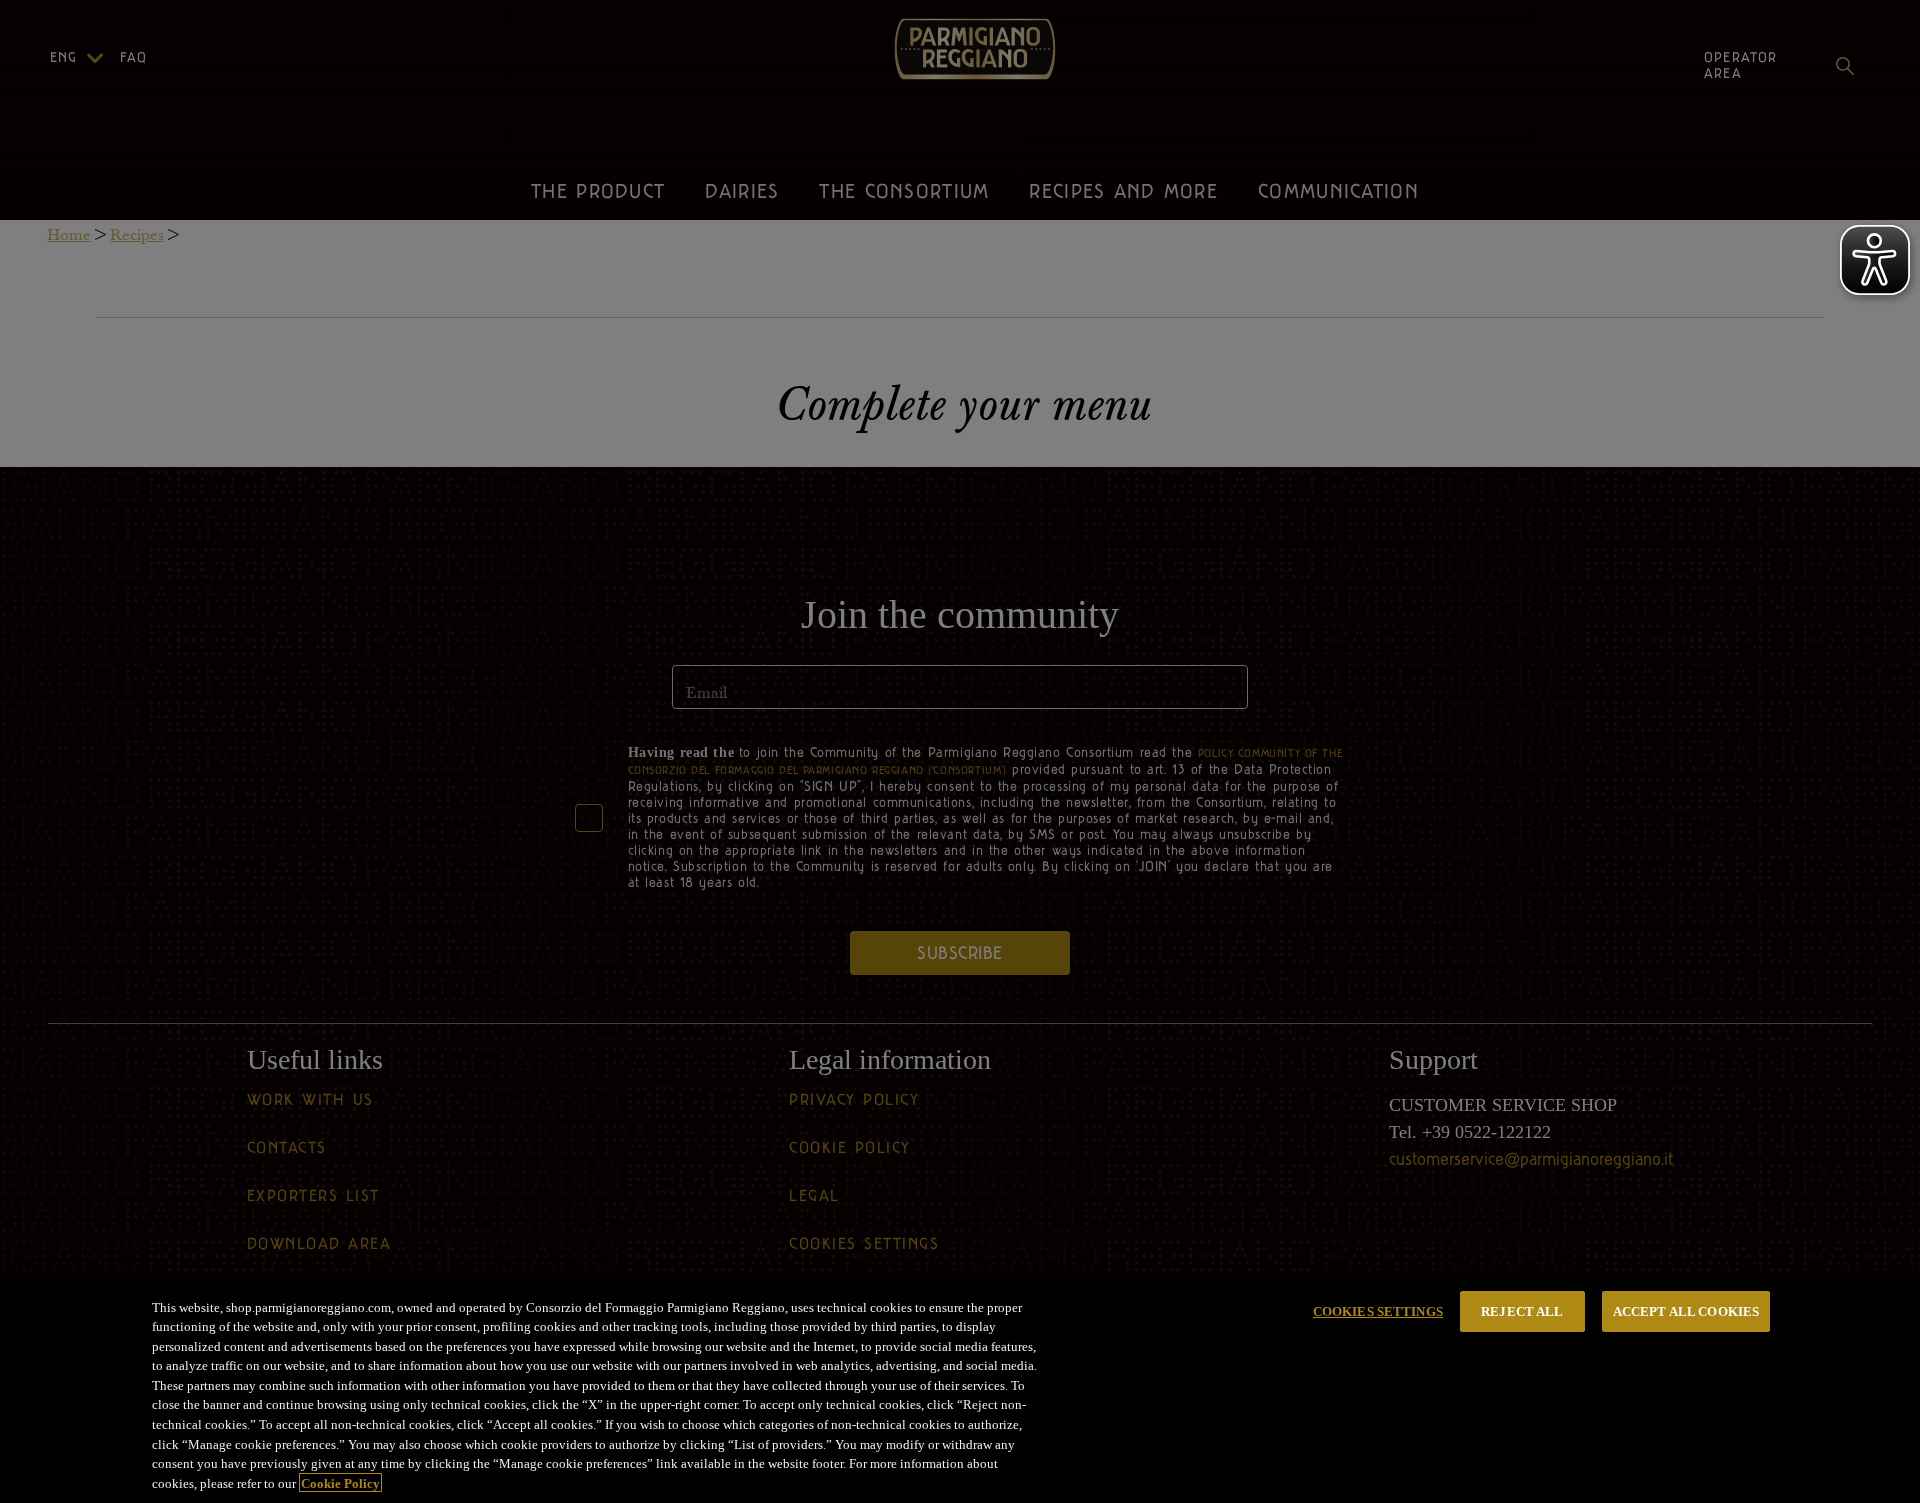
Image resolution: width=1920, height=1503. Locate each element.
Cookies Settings (1378, 1311)
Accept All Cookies (1686, 1311)
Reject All (1522, 1311)
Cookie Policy (340, 1482)
